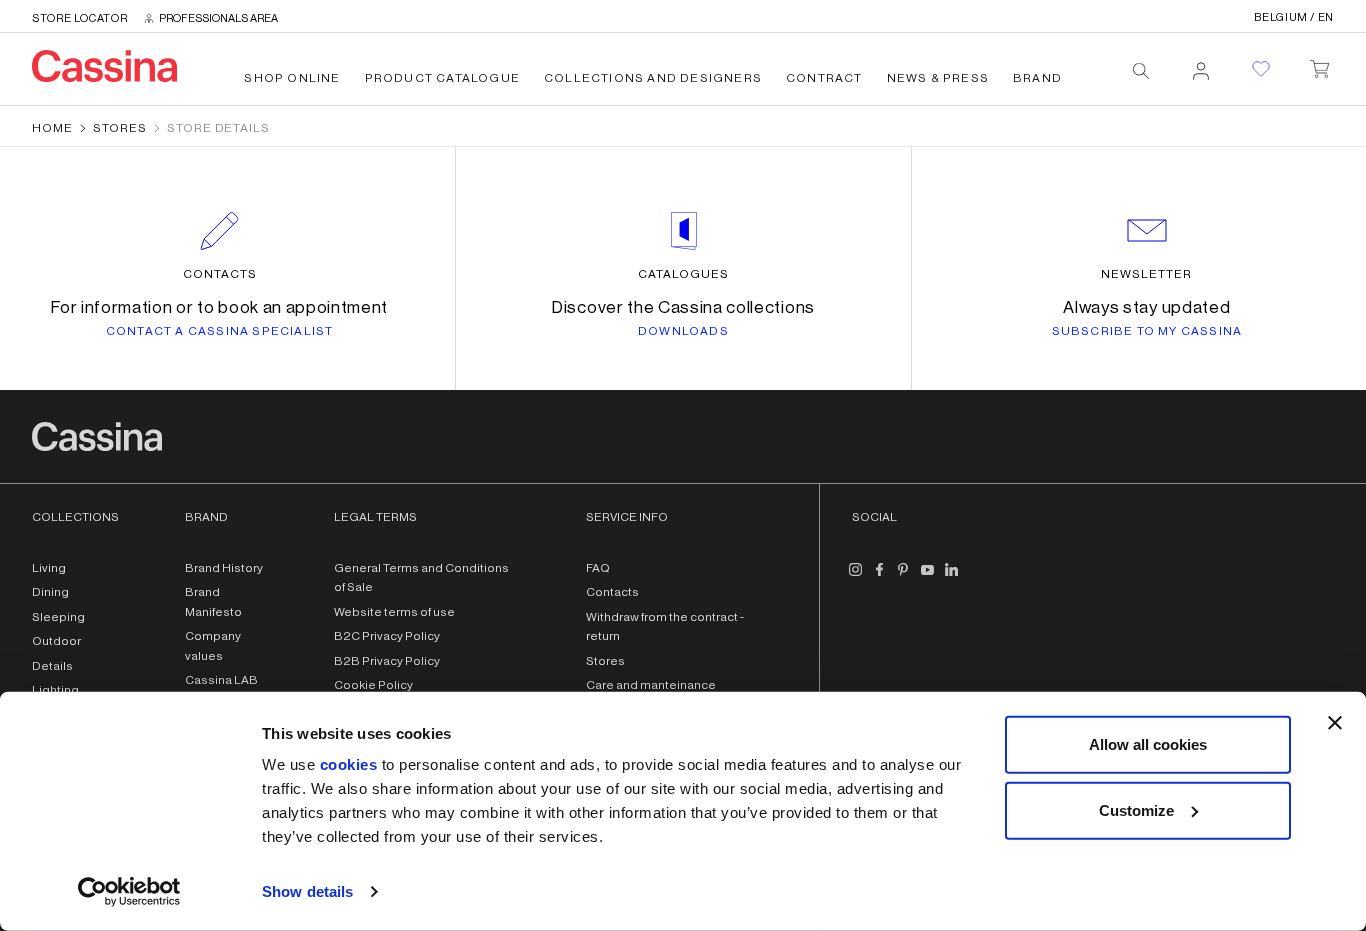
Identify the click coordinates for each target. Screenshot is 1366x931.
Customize (1136, 809)
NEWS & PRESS (938, 78)
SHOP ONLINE (292, 78)
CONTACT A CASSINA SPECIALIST (220, 331)
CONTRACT (824, 78)
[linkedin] (952, 578)
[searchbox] (1141, 71)
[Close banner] (1335, 723)
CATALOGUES (683, 274)
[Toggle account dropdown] (1201, 65)
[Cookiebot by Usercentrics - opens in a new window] (129, 892)
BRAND (1037, 78)
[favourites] (1261, 69)
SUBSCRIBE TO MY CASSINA (1147, 331)
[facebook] (880, 578)
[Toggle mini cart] (1319, 65)
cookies (349, 764)
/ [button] (1294, 17)
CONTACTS (220, 274)
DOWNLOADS (683, 331)
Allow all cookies (1148, 744)
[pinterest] (904, 578)
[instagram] (856, 578)
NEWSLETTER (1146, 274)
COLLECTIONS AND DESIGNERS (653, 78)
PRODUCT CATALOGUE (442, 78)
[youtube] (928, 578)
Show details (307, 891)
